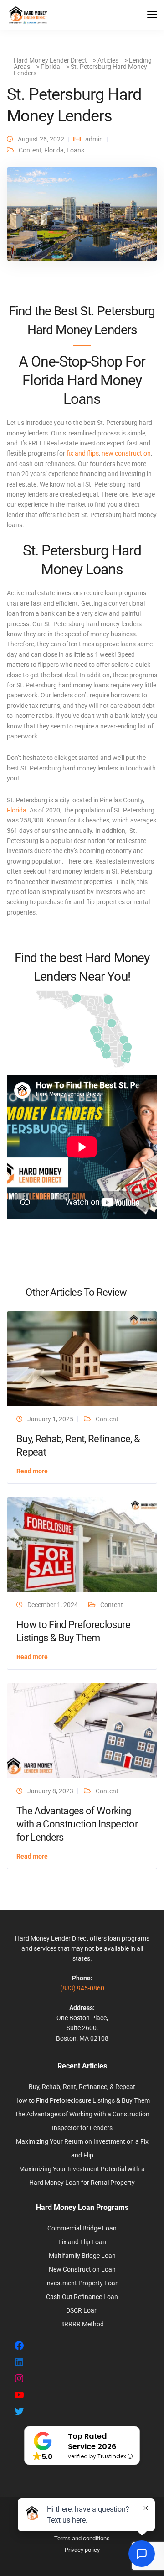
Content (30, 150)
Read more (32, 1471)
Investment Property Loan (82, 2283)
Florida (54, 150)
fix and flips (83, 453)
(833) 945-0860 (82, 1988)
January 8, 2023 (50, 1791)
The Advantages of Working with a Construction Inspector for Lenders (77, 1824)
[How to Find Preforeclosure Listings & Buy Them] (82, 1544)
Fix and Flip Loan (82, 2242)
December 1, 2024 (53, 1605)
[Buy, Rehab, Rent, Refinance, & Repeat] (82, 1358)
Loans (75, 150)
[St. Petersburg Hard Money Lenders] (82, 218)
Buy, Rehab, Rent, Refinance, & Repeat (82, 2087)
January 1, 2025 (50, 1419)
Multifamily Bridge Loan (82, 2256)
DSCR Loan (82, 2310)
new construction (126, 453)
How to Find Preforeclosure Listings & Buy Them (82, 2100)
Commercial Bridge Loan (82, 2228)
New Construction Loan (82, 2269)
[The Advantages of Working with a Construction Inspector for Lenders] (82, 1730)
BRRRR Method (82, 2324)
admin (94, 139)
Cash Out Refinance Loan (82, 2297)
